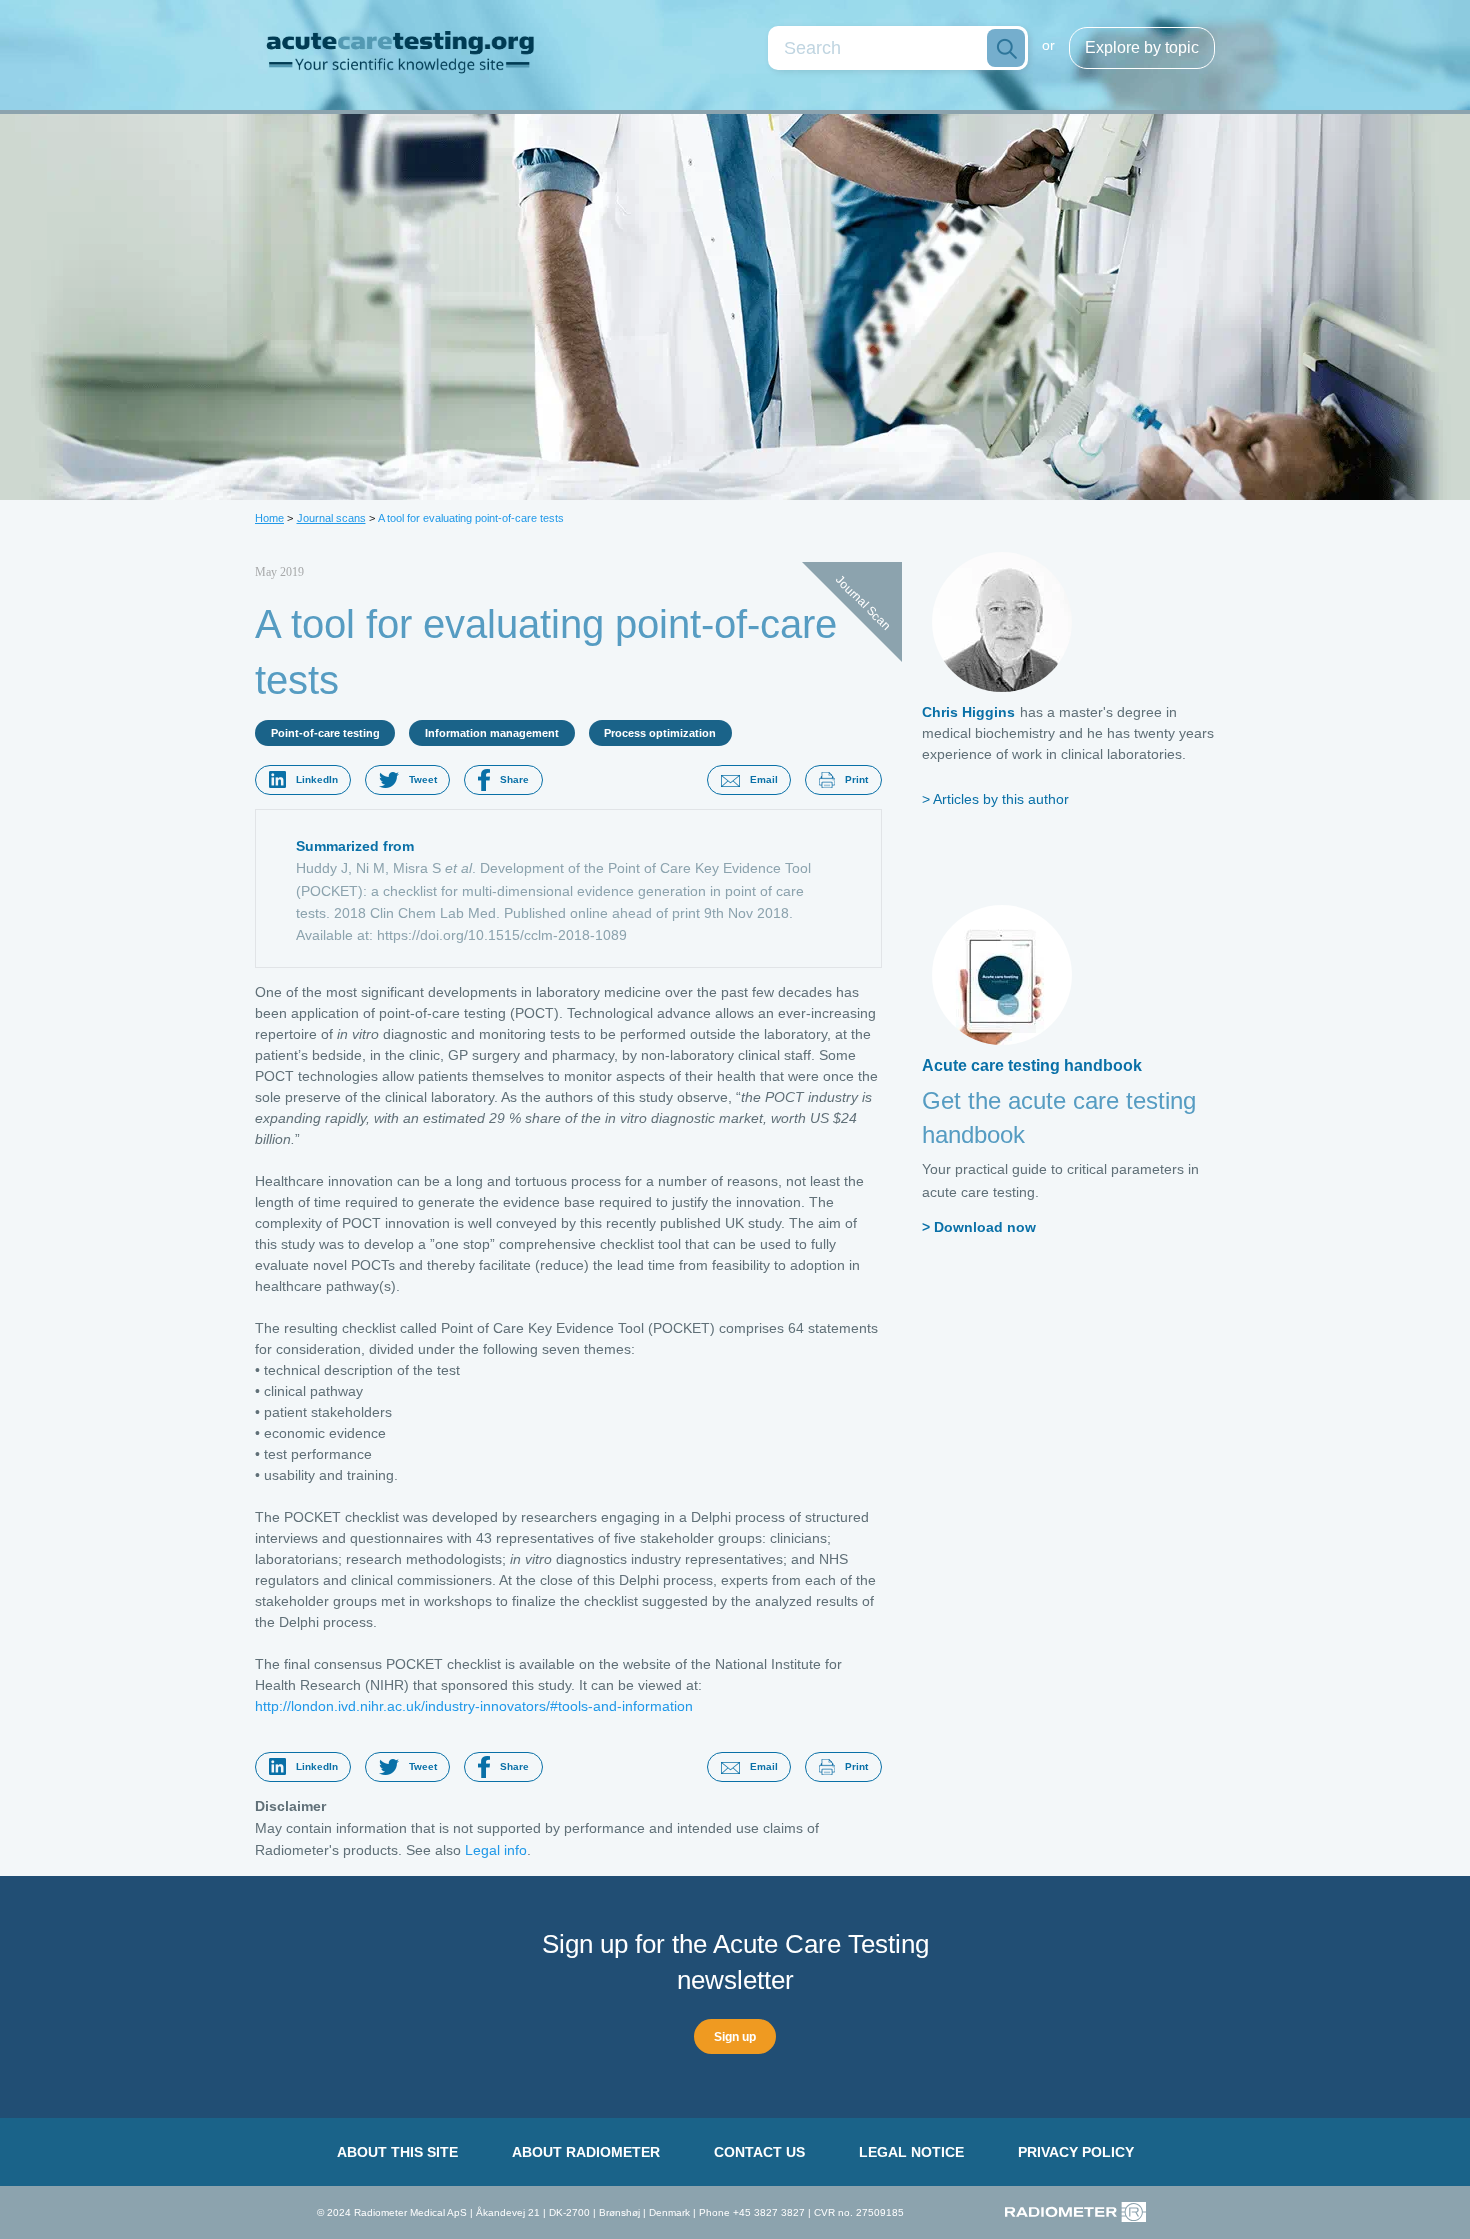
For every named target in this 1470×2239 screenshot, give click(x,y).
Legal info (496, 1850)
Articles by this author (1001, 799)
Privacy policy (1076, 2152)
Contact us (759, 2152)
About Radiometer (586, 2152)
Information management (492, 733)
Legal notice (911, 2152)
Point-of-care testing (325, 733)
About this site (397, 2152)
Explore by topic (1142, 47)
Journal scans (331, 518)
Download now (985, 1227)
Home (269, 518)
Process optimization (660, 733)
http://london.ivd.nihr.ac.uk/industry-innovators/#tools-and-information (474, 1706)
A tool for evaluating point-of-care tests (471, 518)
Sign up (735, 2037)
